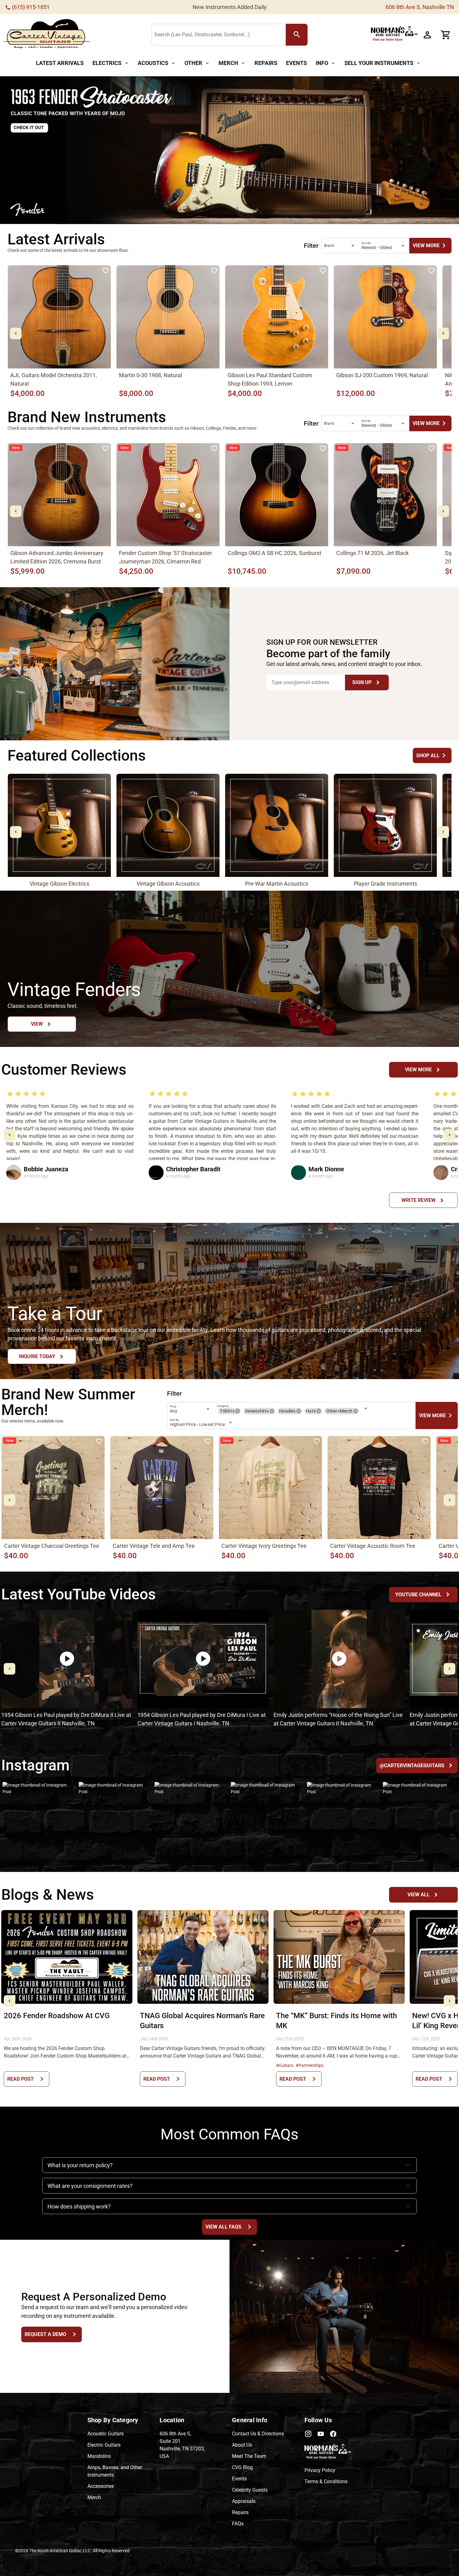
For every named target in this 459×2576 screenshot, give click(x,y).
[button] (238, 1411)
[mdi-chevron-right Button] (443, 333)
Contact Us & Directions (258, 2434)
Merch (94, 2497)
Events (239, 2479)
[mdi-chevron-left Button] (16, 333)
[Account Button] (427, 35)
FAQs (238, 2524)
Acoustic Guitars (106, 2434)
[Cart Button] (446, 35)
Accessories (101, 2486)
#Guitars (285, 2065)
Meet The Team (249, 2456)
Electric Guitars (104, 2445)
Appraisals (244, 2501)
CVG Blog (242, 2467)
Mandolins (99, 2456)
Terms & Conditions (326, 2481)
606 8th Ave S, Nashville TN (420, 7)
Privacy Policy (320, 2470)
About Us (242, 2445)
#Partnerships (310, 2065)
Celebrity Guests (250, 2490)
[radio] (10, 1094)
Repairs (240, 2512)
